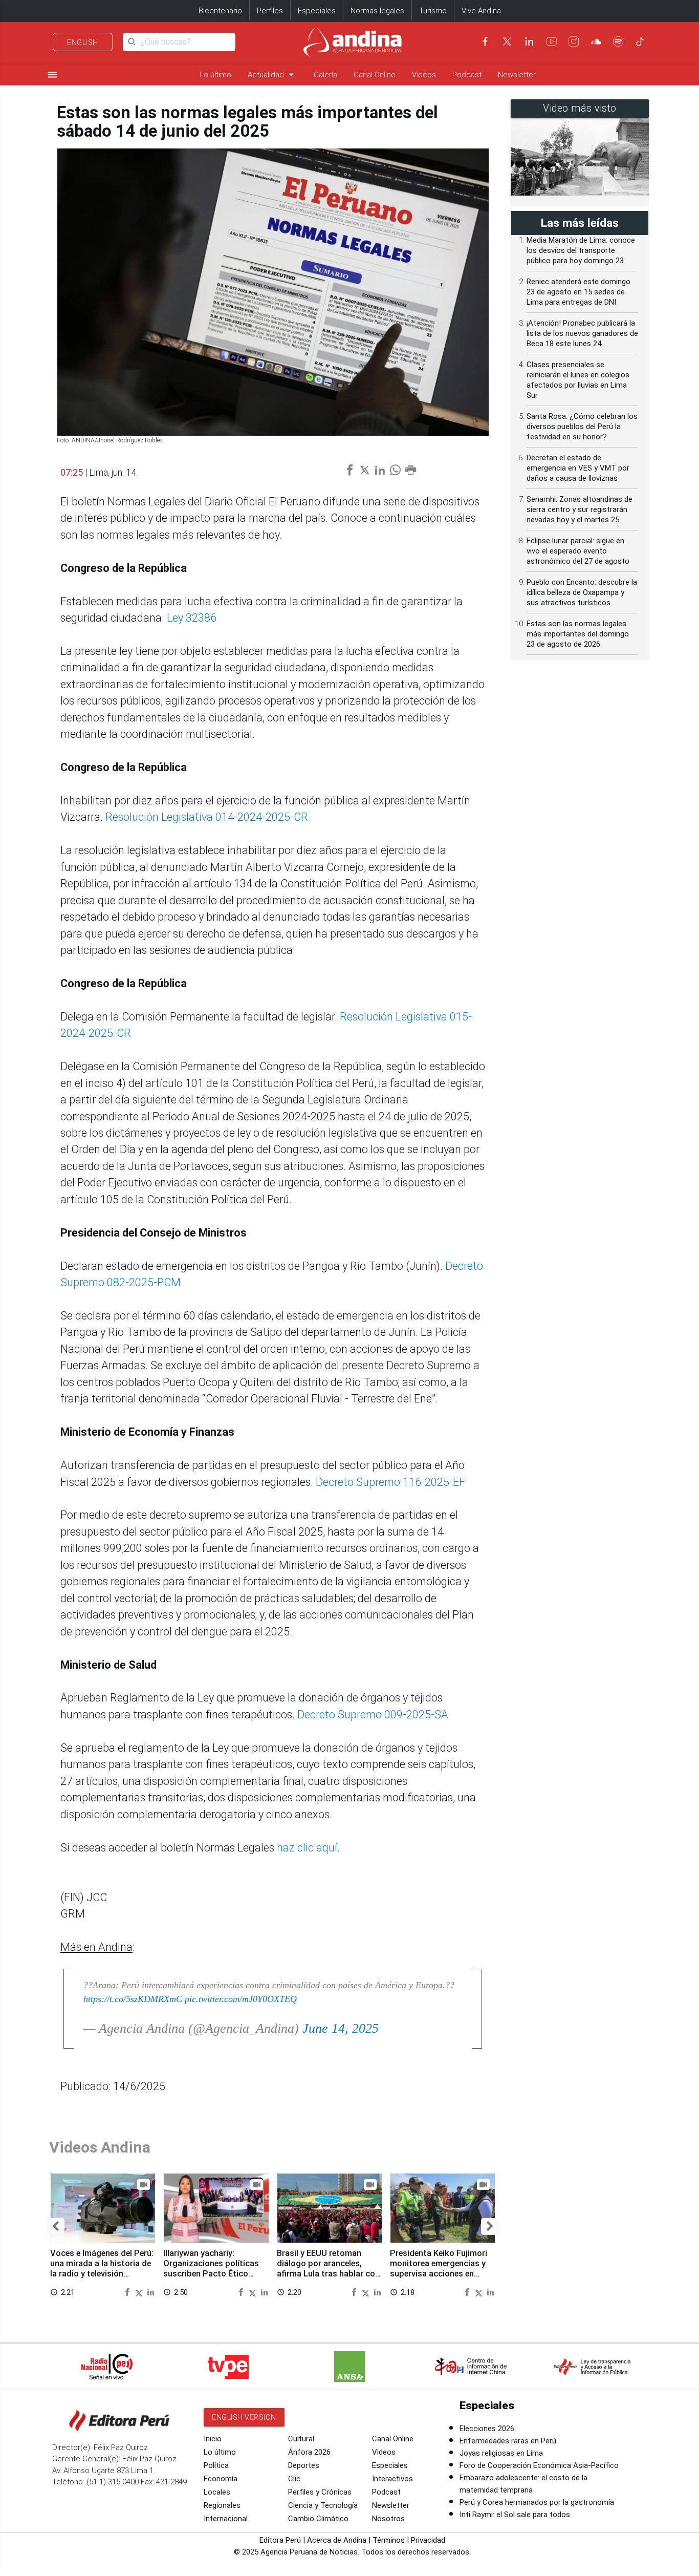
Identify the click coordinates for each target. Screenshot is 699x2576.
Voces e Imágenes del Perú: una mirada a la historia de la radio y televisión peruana (102, 2268)
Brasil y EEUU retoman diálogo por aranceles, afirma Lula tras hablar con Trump (328, 2268)
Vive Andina (481, 11)
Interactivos (392, 2479)
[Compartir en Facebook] (128, 2292)
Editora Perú (280, 2540)
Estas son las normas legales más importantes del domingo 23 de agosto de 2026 (578, 634)
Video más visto (580, 108)
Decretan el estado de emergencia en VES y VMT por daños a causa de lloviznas (578, 468)
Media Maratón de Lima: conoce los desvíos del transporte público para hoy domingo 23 (581, 250)
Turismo (433, 11)
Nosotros (388, 2519)
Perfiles (270, 11)
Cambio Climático (318, 2519)
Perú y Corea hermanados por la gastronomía (537, 2502)
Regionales (222, 2505)
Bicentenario (220, 11)
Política (216, 2465)
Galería (325, 75)
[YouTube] (552, 41)
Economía (221, 2479)
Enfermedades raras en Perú (508, 2441)
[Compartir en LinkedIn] (151, 2292)
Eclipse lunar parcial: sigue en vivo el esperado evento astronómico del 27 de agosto (578, 551)
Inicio (213, 2439)
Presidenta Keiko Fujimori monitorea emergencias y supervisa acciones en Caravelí (439, 2268)
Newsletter (517, 75)
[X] (507, 41)
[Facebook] (485, 41)
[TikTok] (640, 41)
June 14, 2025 (341, 2028)
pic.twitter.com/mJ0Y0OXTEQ (241, 1999)
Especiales (317, 11)
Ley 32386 (192, 618)
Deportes (304, 2465)
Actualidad (272, 74)
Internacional (226, 2519)
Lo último (215, 75)
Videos (424, 75)
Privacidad (428, 2540)
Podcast (467, 75)
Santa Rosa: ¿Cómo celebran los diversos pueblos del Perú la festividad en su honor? (582, 427)
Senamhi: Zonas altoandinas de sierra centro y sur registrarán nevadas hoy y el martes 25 (580, 509)
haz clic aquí (307, 1848)
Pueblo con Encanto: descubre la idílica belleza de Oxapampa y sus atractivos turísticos (582, 592)
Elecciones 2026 (487, 2429)
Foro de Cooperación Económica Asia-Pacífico (539, 2465)
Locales (217, 2492)
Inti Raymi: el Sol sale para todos (515, 2515)
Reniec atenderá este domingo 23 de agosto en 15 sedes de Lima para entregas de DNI (578, 292)
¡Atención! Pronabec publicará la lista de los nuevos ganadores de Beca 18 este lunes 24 (582, 333)
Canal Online (375, 75)
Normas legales (377, 11)
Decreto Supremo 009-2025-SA (373, 1715)
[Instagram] (574, 41)
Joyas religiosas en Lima (501, 2453)
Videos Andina (100, 2147)
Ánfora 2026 (309, 2452)
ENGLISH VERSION (244, 2417)
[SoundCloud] (596, 41)
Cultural (301, 2439)
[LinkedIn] (529, 41)
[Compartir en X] (140, 2292)
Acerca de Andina (337, 2540)
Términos (389, 2540)
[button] (56, 2227)
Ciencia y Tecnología (323, 2505)
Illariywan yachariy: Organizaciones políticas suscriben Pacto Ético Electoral (211, 2268)
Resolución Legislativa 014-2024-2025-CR (207, 817)
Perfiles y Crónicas (320, 2492)
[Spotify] (618, 41)
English (83, 42)
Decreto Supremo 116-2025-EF (390, 1482)
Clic (294, 2479)
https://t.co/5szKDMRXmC (133, 1999)
